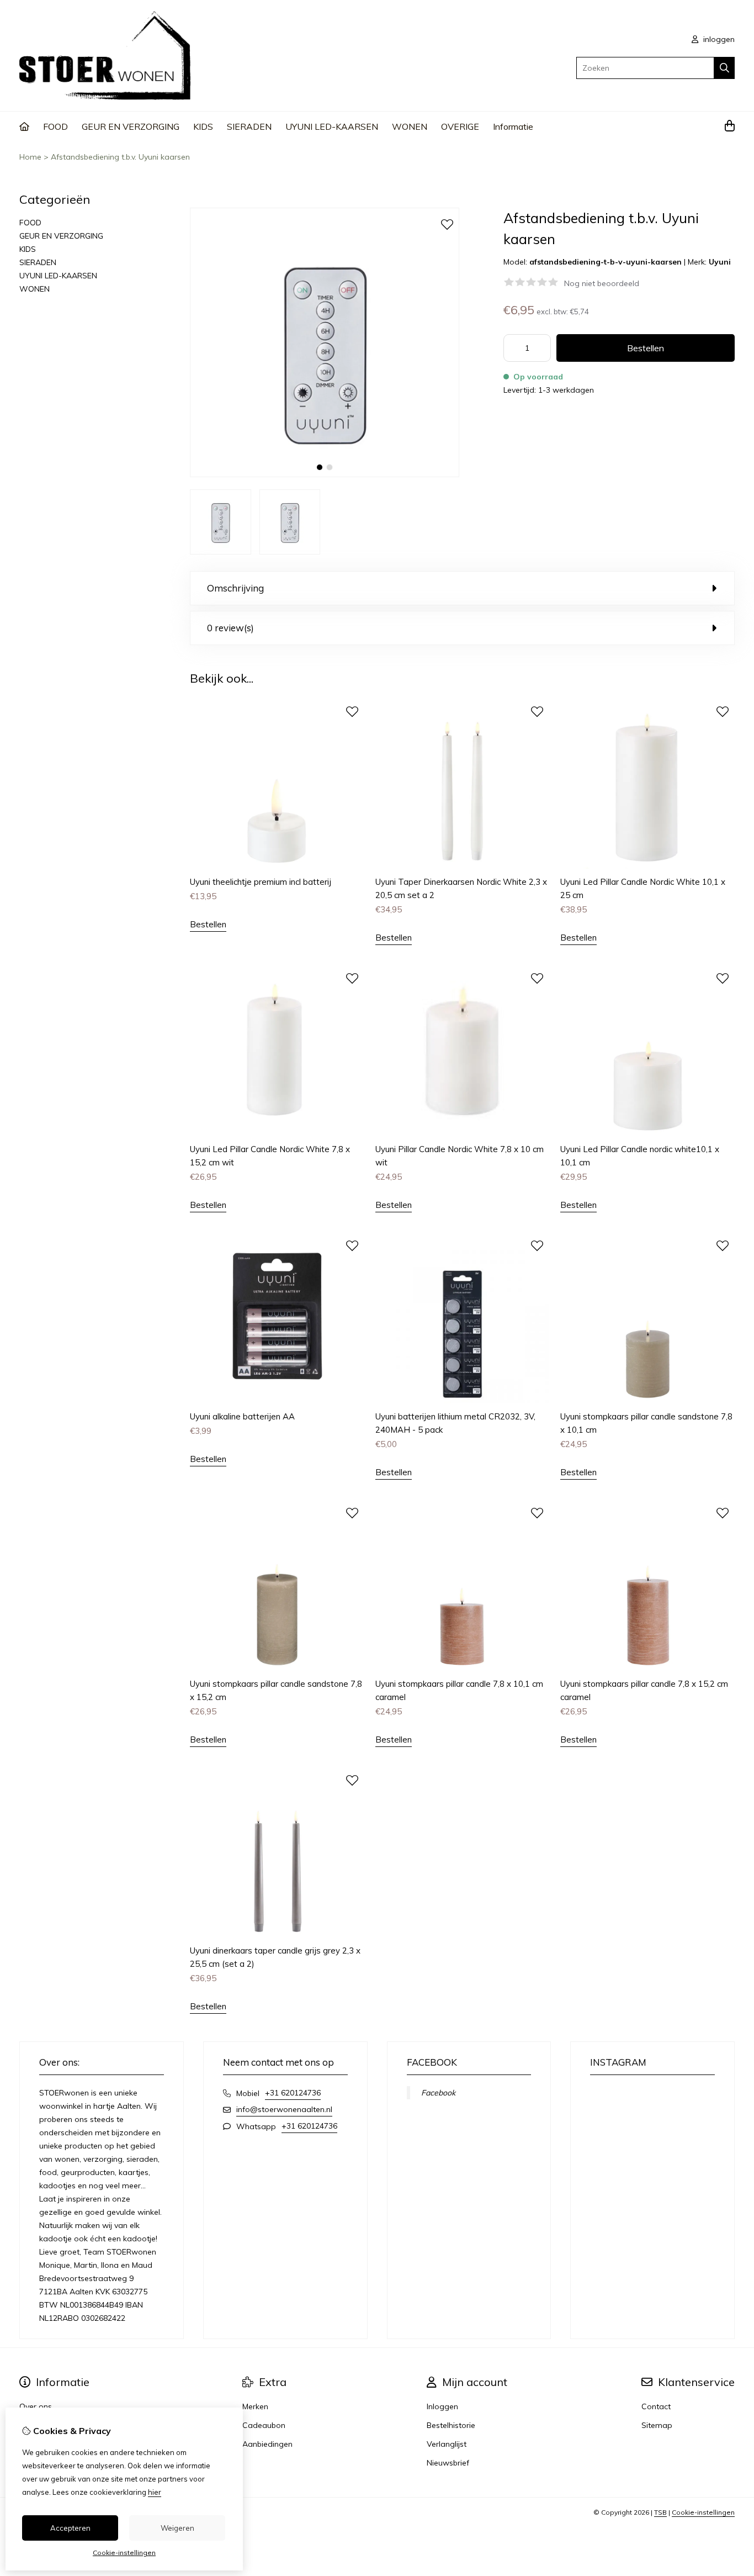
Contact (656, 2406)
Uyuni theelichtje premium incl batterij (261, 882)
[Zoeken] (724, 68)
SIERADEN (249, 126)
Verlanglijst (447, 2444)
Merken (255, 2406)
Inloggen (442, 2406)
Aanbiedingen (267, 2444)
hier (155, 2492)
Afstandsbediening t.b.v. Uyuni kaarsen (120, 157)
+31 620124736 (293, 2093)
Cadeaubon (264, 2425)
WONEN (410, 126)
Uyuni (720, 262)
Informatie (513, 126)
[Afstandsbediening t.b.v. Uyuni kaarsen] (325, 474)
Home (30, 157)
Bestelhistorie (451, 2425)
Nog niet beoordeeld (602, 283)
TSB (660, 2512)
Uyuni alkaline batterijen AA (242, 1416)
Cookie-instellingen (703, 2512)
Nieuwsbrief (448, 2463)
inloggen (718, 39)
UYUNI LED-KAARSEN (332, 126)
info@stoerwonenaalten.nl (284, 2109)
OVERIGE (460, 126)
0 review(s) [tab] (230, 628)
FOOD (55, 126)
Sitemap (657, 2425)
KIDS (203, 126)
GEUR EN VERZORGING (131, 126)
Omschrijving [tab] (235, 588)
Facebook (438, 2093)
